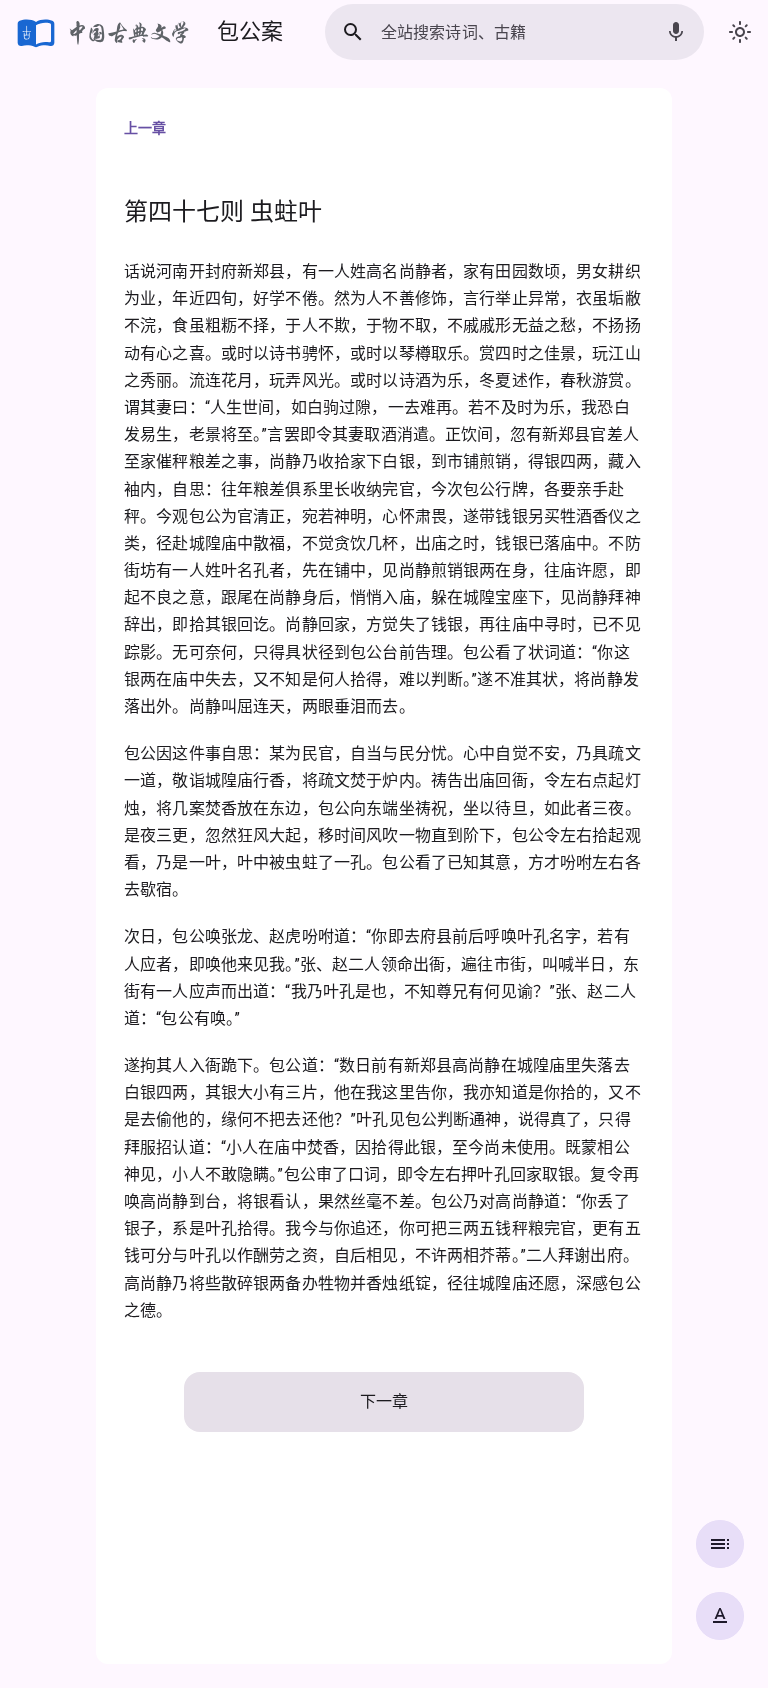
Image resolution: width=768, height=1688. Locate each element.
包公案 (250, 31)
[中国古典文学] (104, 32)
